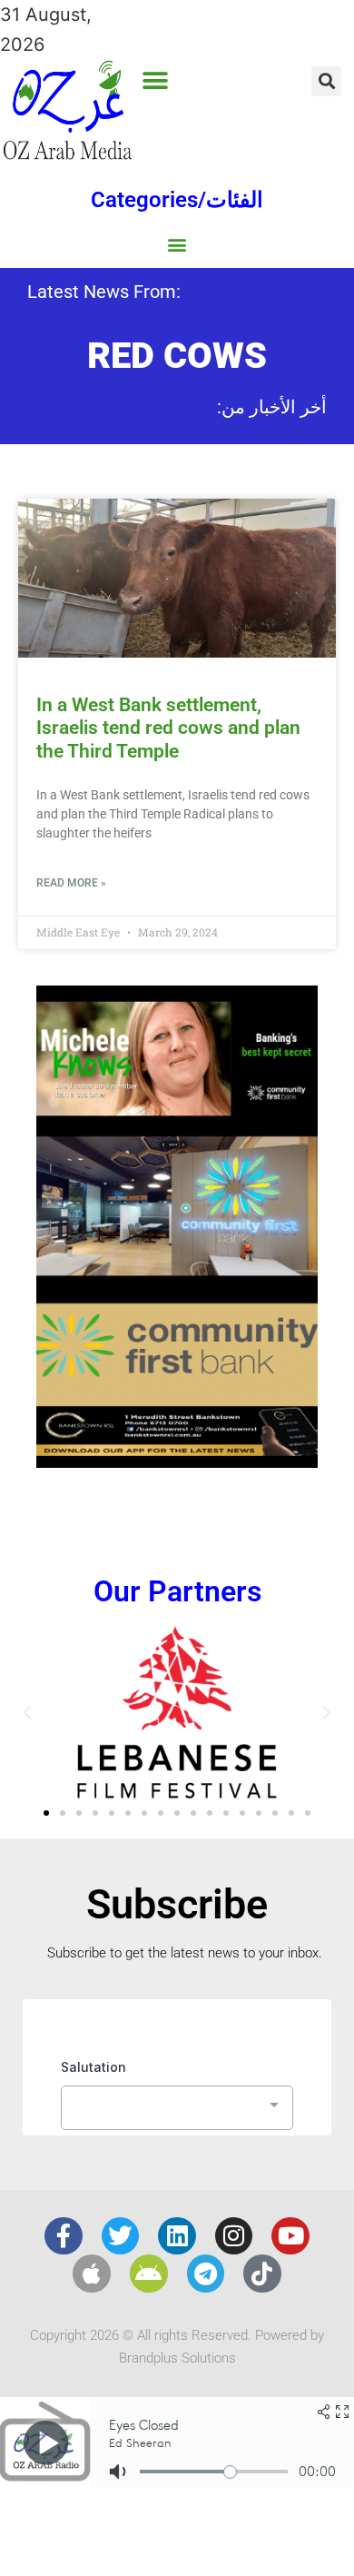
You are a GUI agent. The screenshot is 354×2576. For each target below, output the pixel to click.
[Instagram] (234, 2236)
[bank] (177, 1461)
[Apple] (92, 2274)
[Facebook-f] (64, 2236)
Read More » (71, 883)
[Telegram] (206, 2274)
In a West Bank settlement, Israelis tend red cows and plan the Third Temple (168, 728)
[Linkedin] (177, 2236)
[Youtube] (290, 2236)
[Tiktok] (262, 2274)
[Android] (149, 2274)
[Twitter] (121, 2236)
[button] (155, 80)
